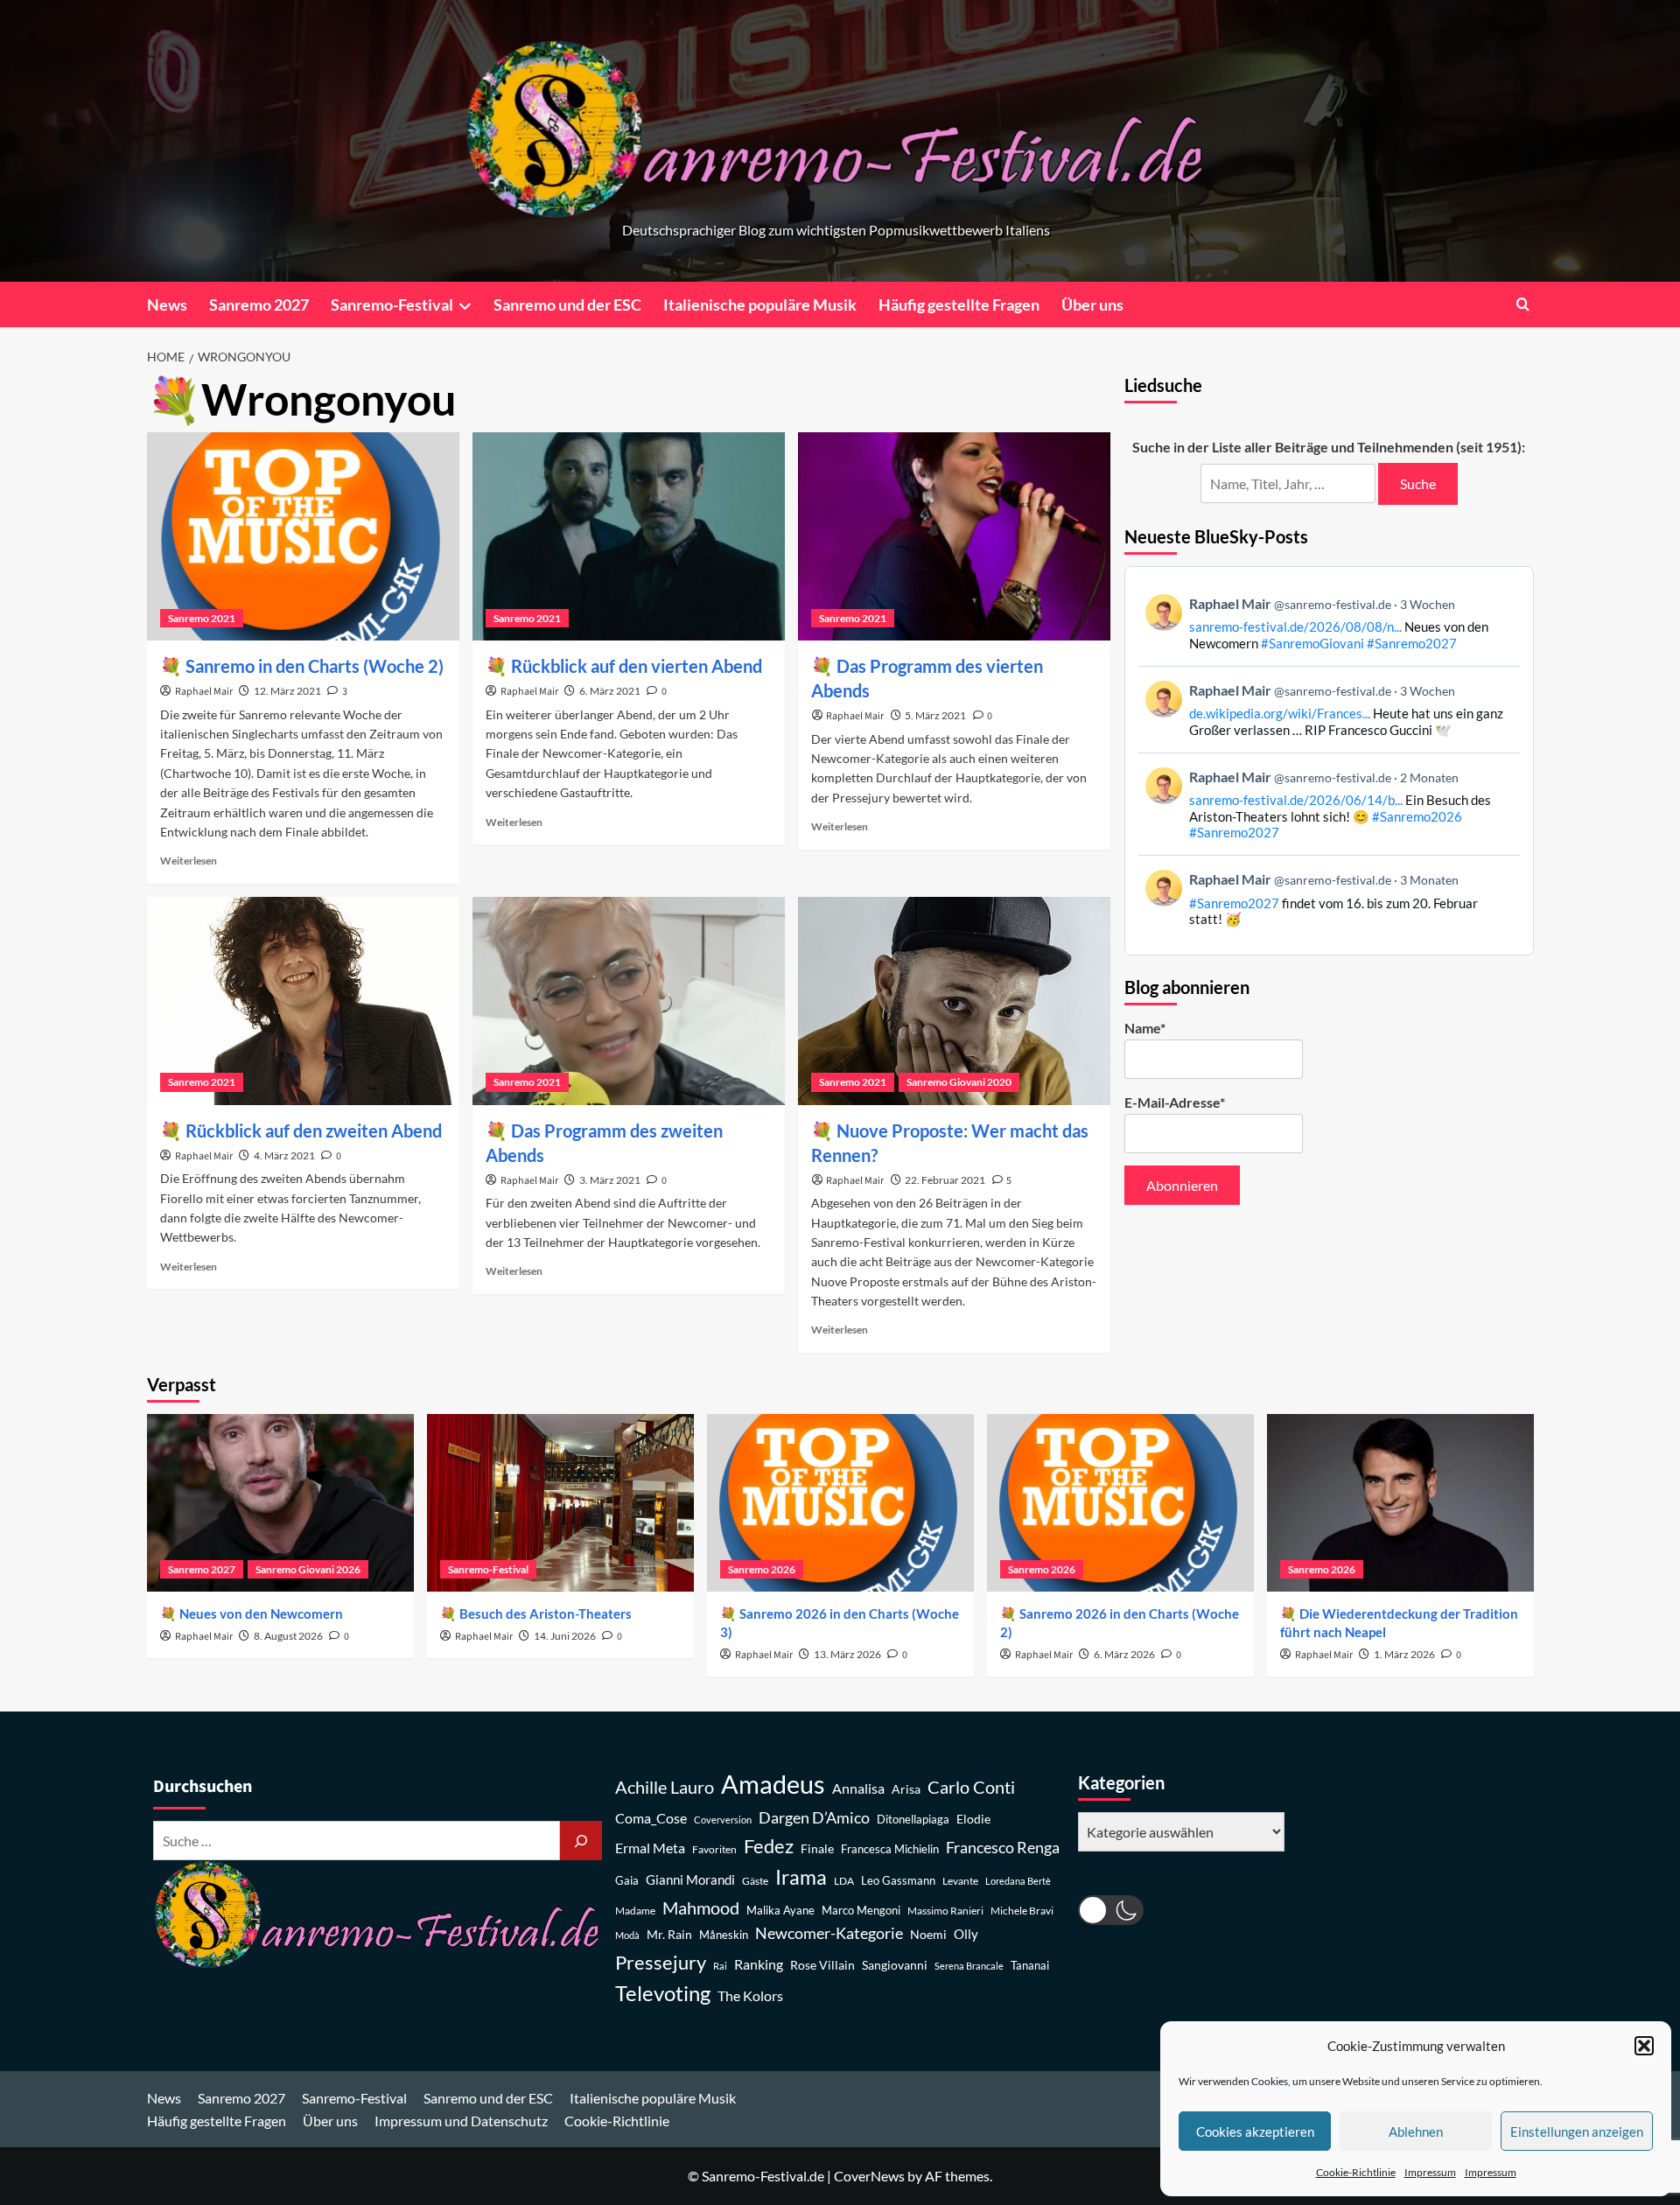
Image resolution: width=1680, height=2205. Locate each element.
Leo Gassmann (898, 1880)
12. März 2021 (287, 691)
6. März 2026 (1124, 1654)
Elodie (973, 1819)
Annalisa (858, 1788)
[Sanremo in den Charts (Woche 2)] (303, 536)
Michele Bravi (1022, 1911)
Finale (817, 1848)
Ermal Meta (650, 1848)
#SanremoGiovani (1312, 643)
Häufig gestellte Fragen (959, 304)
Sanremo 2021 (202, 618)
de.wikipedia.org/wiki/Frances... (1280, 713)
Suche (1418, 483)
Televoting (663, 1993)
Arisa (906, 1789)
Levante (960, 1881)
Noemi (928, 1934)
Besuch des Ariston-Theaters (546, 1613)
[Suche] (581, 1841)
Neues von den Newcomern (261, 1613)
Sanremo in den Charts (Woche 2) (315, 666)
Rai (720, 1966)
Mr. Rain (669, 1934)
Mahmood (701, 1907)
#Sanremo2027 (1412, 643)
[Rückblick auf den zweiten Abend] (303, 1001)
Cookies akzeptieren (1255, 2131)
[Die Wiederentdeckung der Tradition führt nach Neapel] (1400, 1503)
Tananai (1030, 1966)
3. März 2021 (610, 1180)
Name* (1145, 1028)
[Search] (1523, 304)
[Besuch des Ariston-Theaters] (560, 1503)
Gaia (627, 1881)
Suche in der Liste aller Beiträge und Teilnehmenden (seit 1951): (1329, 447)
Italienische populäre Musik (760, 304)
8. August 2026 (288, 1636)
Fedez (769, 1846)
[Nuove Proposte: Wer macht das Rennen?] (954, 1001)
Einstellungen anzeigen (1577, 2131)
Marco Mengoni (861, 1911)
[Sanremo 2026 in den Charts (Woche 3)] (840, 1503)
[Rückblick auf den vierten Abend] (629, 536)
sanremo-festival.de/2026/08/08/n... (1295, 626)
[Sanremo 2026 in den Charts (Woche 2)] (1120, 1503)
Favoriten (714, 1849)
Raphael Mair (204, 692)
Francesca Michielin (890, 1849)
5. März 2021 (935, 715)
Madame (635, 1911)
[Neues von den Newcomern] (280, 1503)
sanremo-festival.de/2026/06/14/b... (1296, 800)
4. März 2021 (284, 1155)
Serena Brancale (969, 1966)
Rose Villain (822, 1965)
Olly (966, 1934)
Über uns (1092, 304)
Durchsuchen (203, 1787)
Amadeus (773, 1784)
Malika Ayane (780, 1911)
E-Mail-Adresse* (1175, 1102)
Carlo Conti (971, 1787)
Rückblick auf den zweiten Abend (314, 1130)
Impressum (1430, 2172)
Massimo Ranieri (945, 1911)
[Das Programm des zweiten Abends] (629, 1001)
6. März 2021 (610, 691)
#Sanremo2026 (1417, 816)
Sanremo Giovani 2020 (959, 1082)
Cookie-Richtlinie (1356, 2172)
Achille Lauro (665, 1787)
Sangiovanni (895, 1965)
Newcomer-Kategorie (829, 1933)
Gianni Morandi (690, 1880)
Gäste (755, 1881)
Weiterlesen (189, 861)
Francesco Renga (1003, 1848)
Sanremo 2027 (259, 304)
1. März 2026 (1404, 1654)
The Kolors (750, 1995)
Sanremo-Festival (392, 304)
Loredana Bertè (1018, 1881)
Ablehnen (1416, 2131)
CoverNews (869, 2176)
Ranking (759, 1964)
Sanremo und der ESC (567, 304)
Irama (801, 1877)
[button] (1644, 2046)
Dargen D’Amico (814, 1817)
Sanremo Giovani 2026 (308, 1569)
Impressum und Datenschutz (461, 2121)
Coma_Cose (651, 1818)
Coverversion (723, 1820)
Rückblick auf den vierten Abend (637, 666)
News (167, 304)
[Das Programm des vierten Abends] (954, 536)
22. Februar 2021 (945, 1180)
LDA (844, 1881)
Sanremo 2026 (762, 1569)
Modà (627, 1935)
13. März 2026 (847, 1654)
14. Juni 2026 (565, 1636)
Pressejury (661, 1962)
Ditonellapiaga (913, 1820)
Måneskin (724, 1935)
